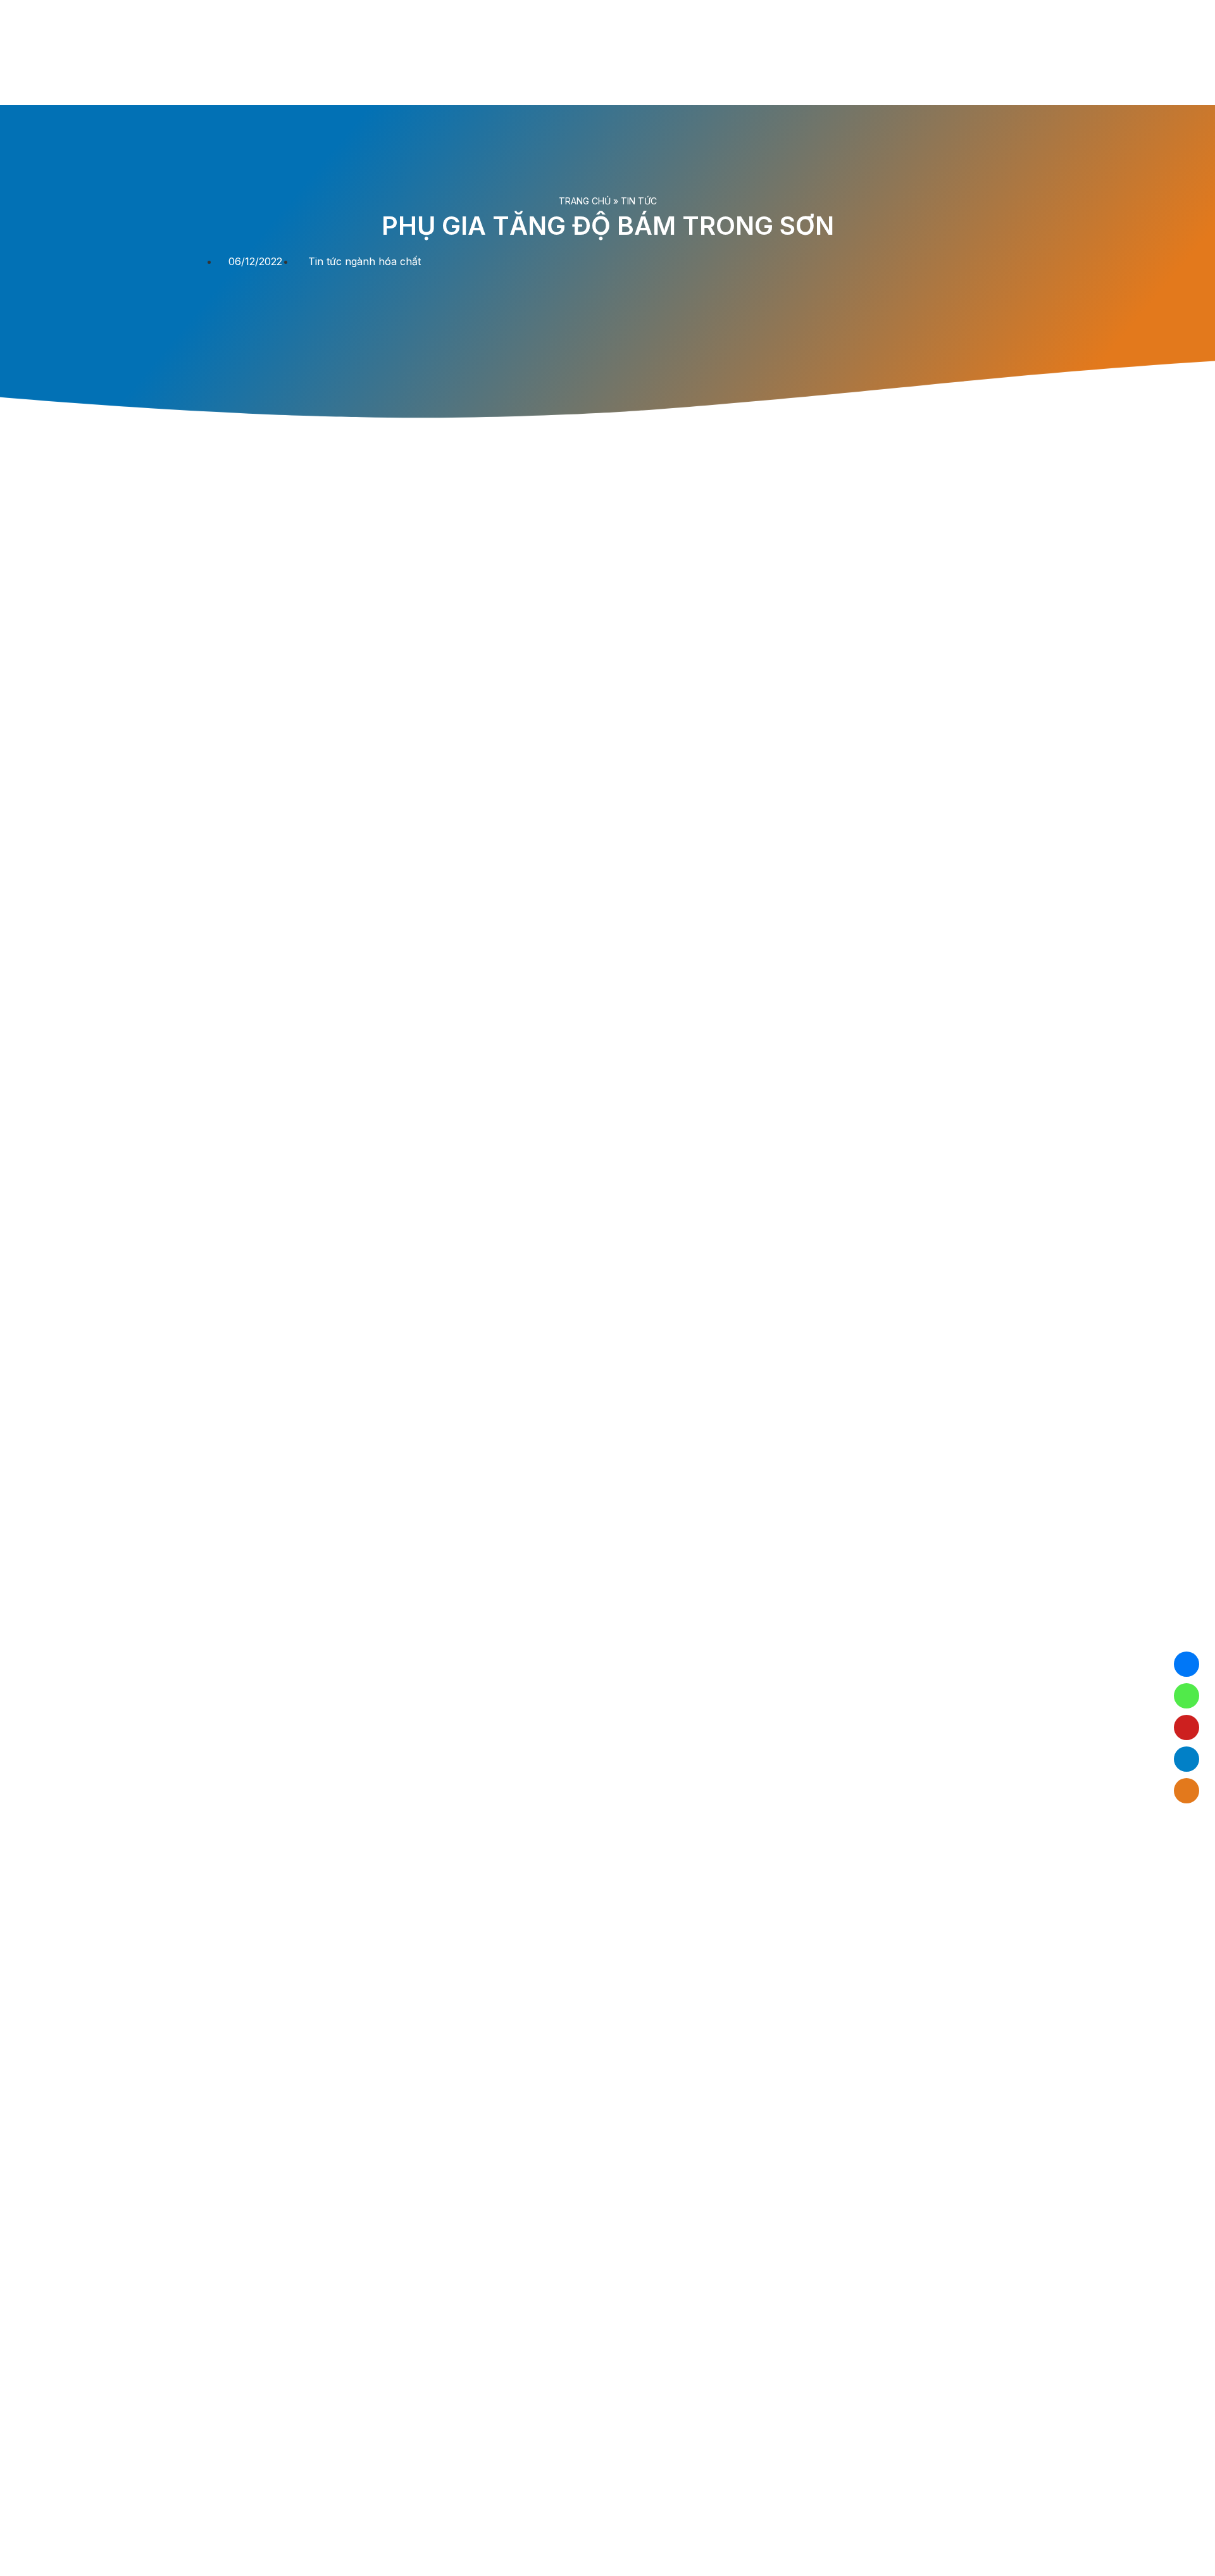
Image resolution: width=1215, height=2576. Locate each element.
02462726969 (1187, 1696)
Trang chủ (585, 201)
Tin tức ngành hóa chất (364, 261)
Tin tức (639, 201)
